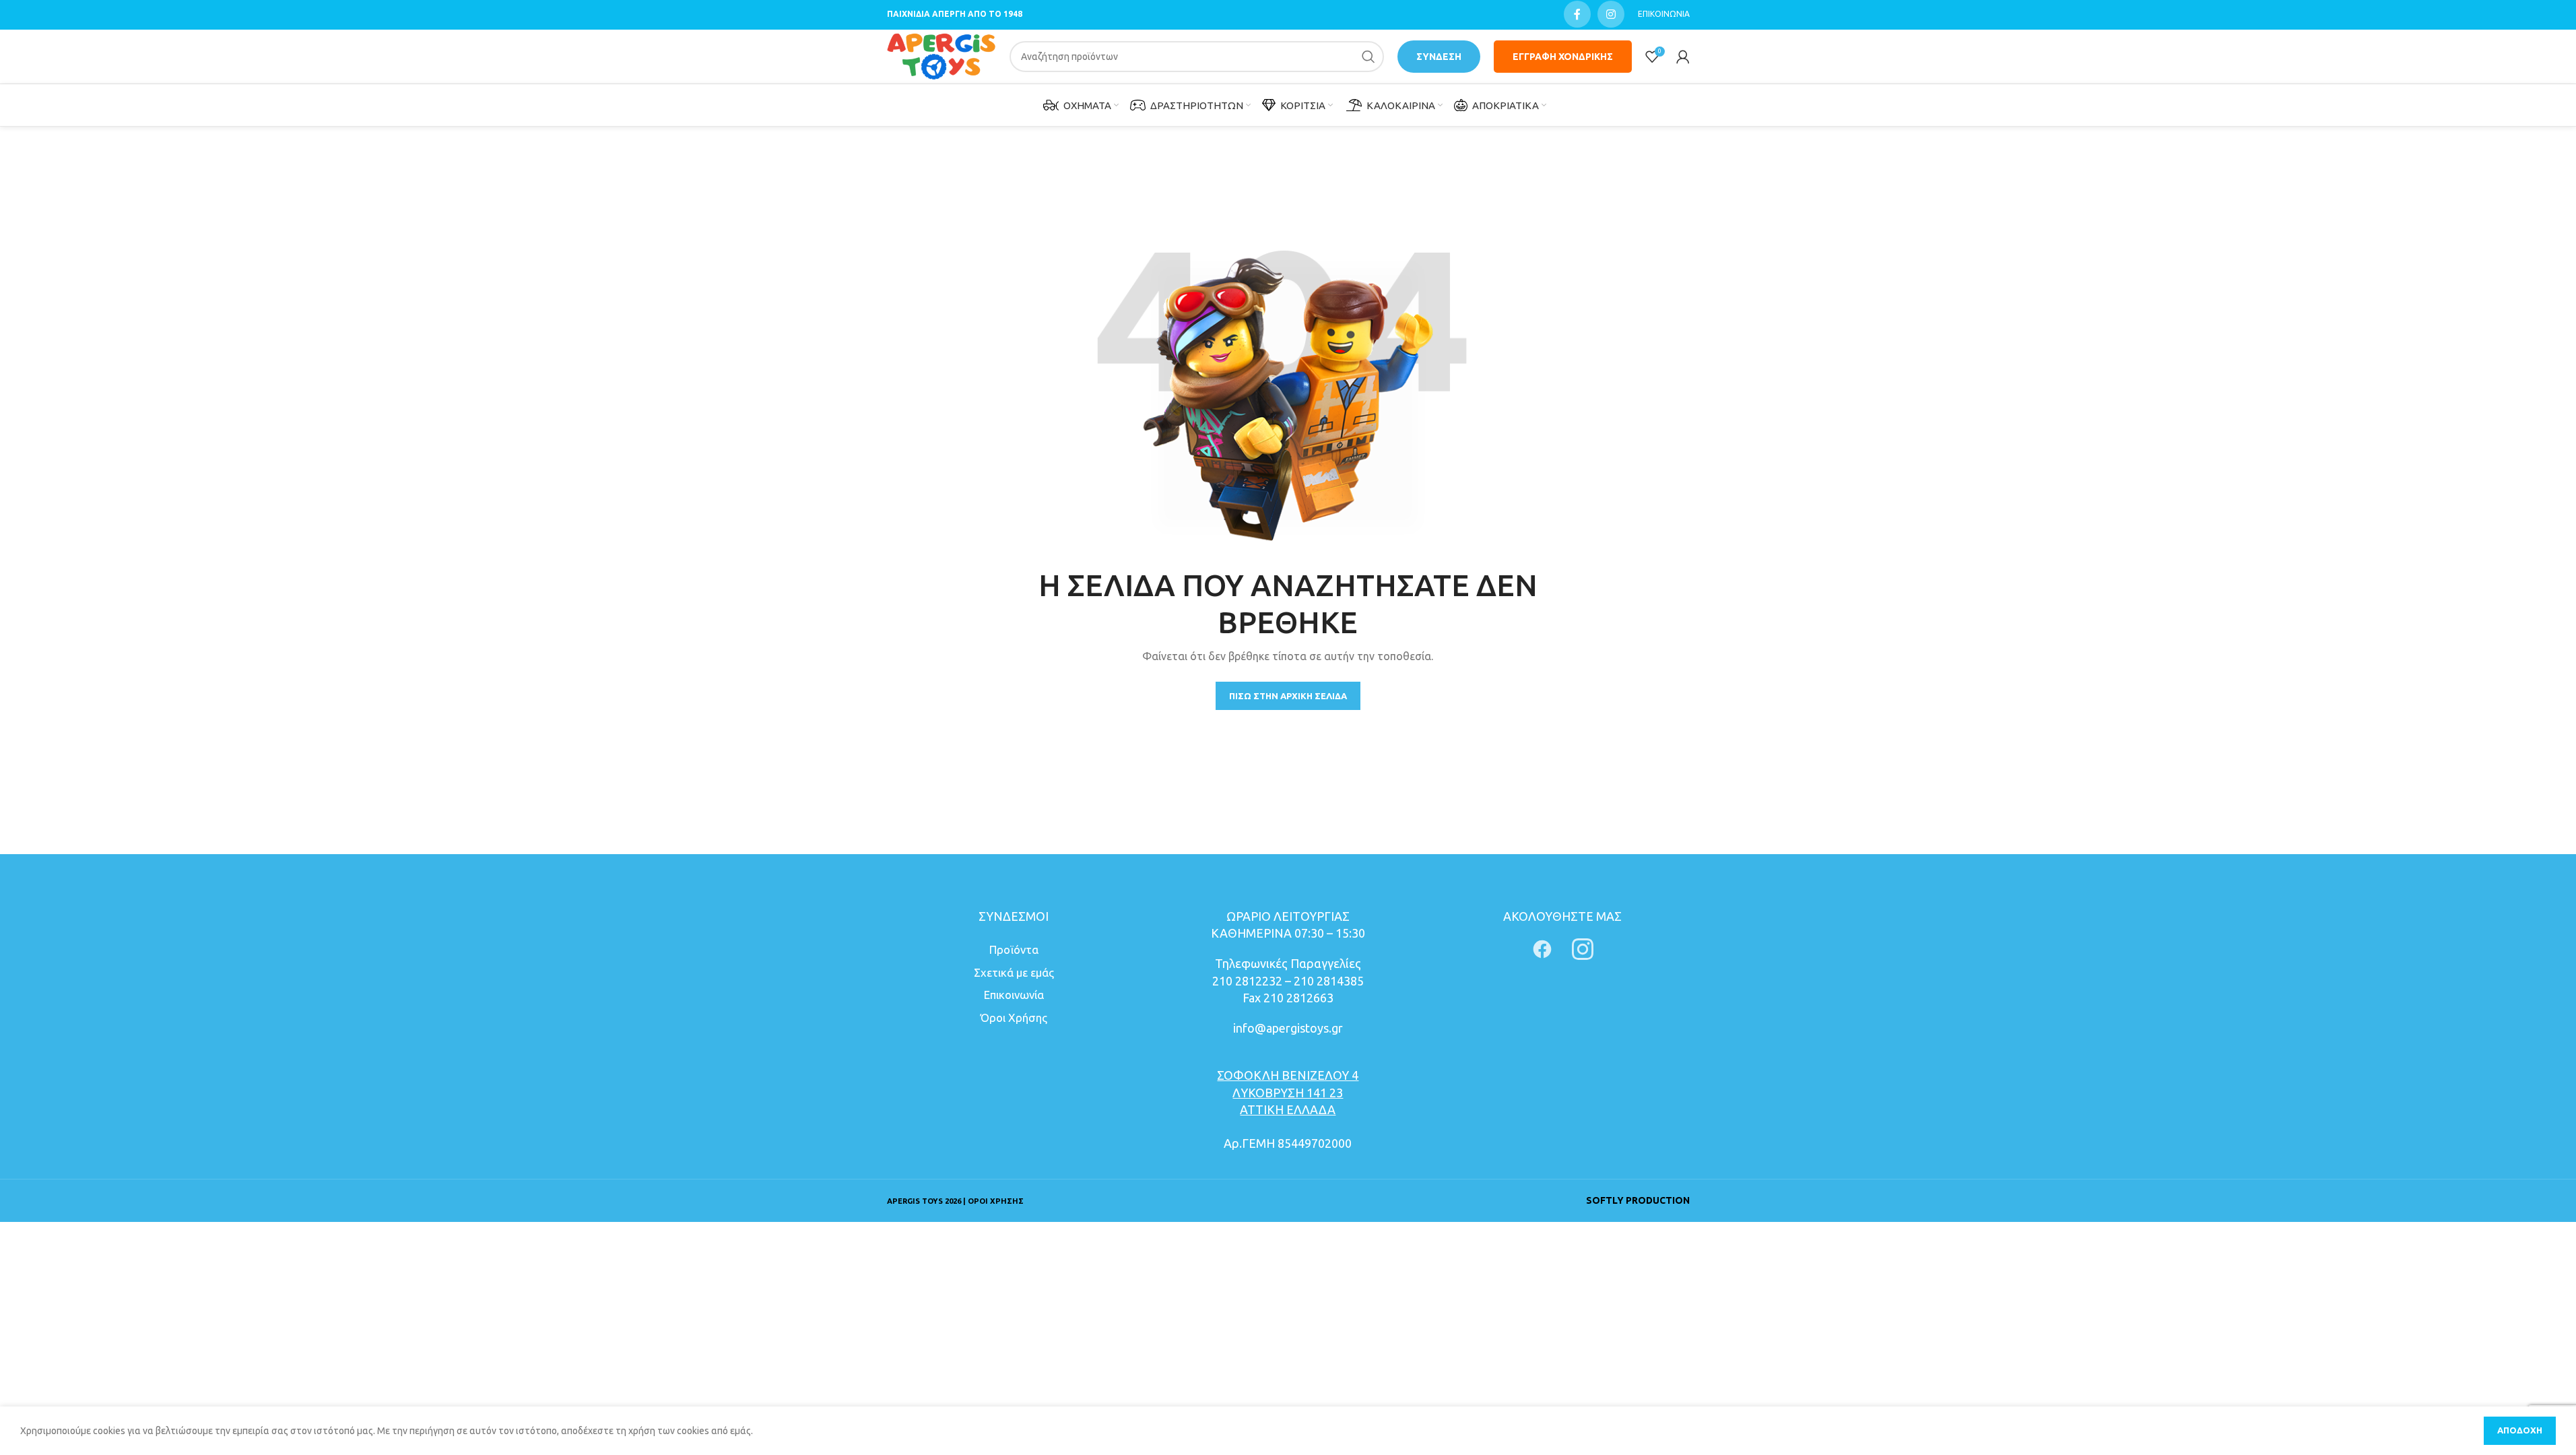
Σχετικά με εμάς (1014, 972)
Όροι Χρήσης (1014, 1017)
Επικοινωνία (1014, 995)
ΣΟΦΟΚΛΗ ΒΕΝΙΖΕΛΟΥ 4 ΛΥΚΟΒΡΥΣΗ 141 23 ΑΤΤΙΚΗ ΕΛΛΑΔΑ (1288, 1092)
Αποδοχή (2520, 1430)
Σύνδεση (1439, 57)
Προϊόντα (1014, 949)
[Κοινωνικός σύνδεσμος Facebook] (1577, 14)
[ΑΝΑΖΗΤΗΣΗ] (1368, 57)
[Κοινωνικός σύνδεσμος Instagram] (1611, 14)
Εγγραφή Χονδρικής (1563, 57)
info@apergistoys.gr (1288, 1028)
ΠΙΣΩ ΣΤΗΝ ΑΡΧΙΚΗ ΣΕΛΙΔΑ (1288, 696)
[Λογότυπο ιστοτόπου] (942, 56)
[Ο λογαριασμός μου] (1683, 57)
